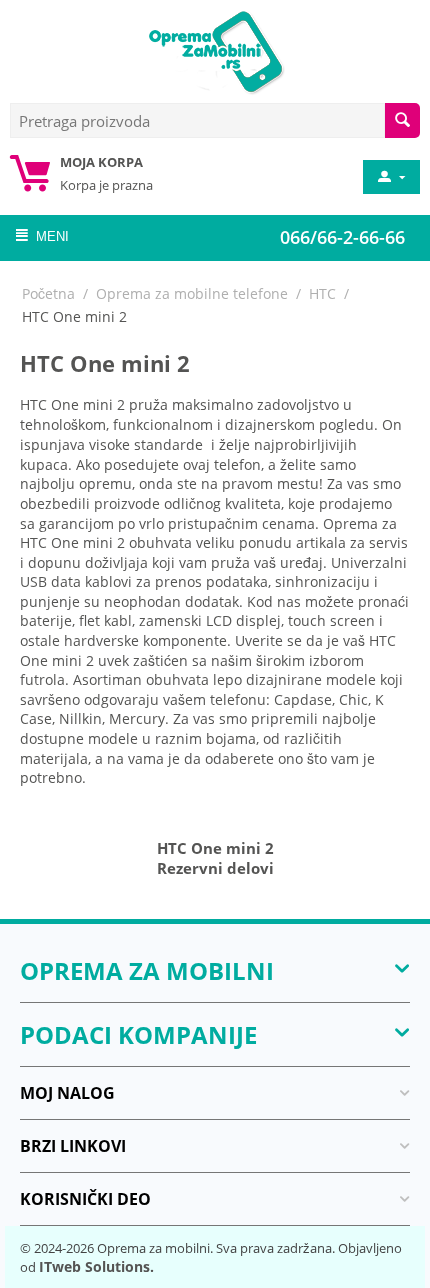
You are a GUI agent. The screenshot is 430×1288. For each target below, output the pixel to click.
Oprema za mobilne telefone (192, 293)
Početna (48, 293)
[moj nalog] (390, 177)
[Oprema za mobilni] (215, 50)
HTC (322, 293)
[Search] (402, 120)
